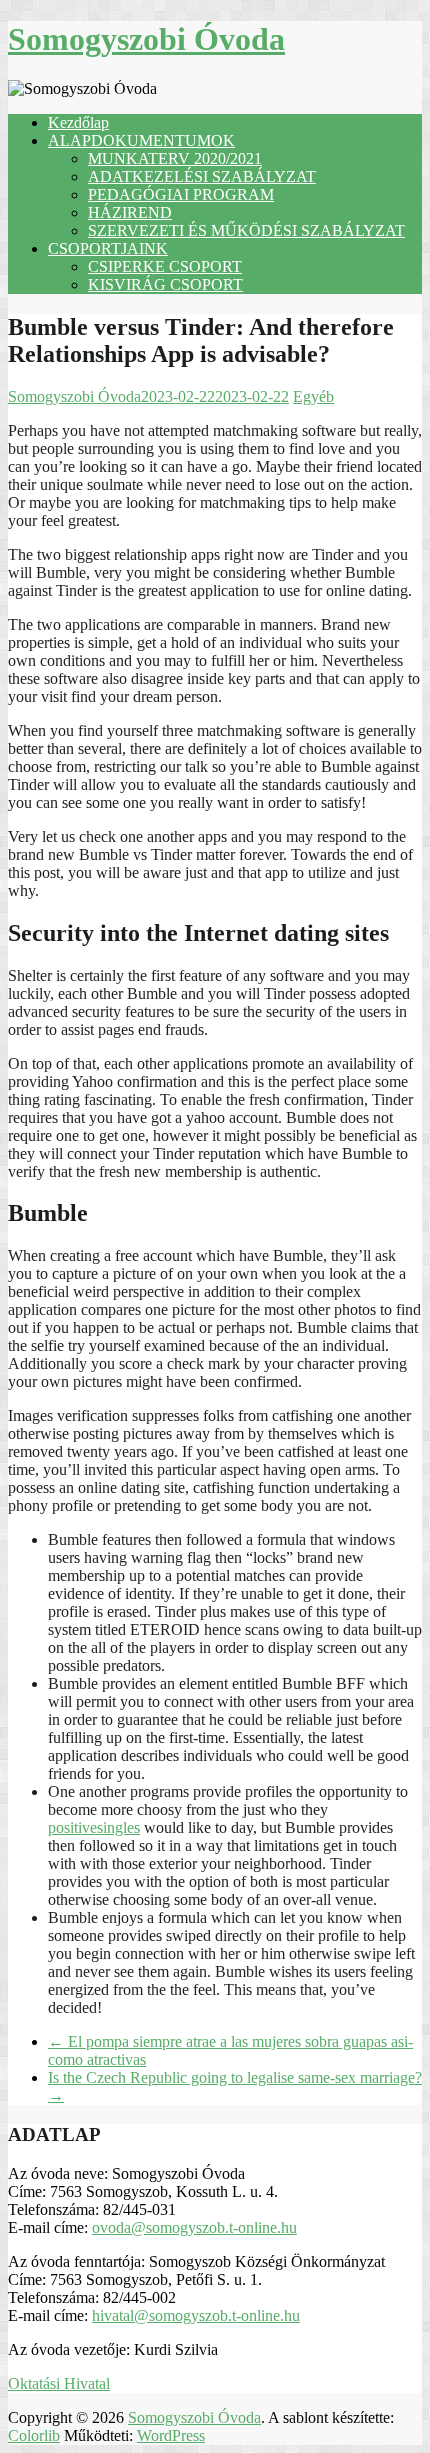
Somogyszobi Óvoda (146, 39)
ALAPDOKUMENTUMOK (141, 140)
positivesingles (94, 1827)
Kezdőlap (78, 122)
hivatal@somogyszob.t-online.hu (196, 2315)
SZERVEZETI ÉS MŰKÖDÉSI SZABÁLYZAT (246, 230)
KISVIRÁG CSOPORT (165, 284)
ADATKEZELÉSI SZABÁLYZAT (202, 176)
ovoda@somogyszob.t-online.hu (194, 2227)
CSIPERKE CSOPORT (165, 266)
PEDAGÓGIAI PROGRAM (181, 194)
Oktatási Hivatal (59, 2383)
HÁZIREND (130, 212)
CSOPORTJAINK (108, 248)
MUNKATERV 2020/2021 (175, 158)
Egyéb (313, 396)
